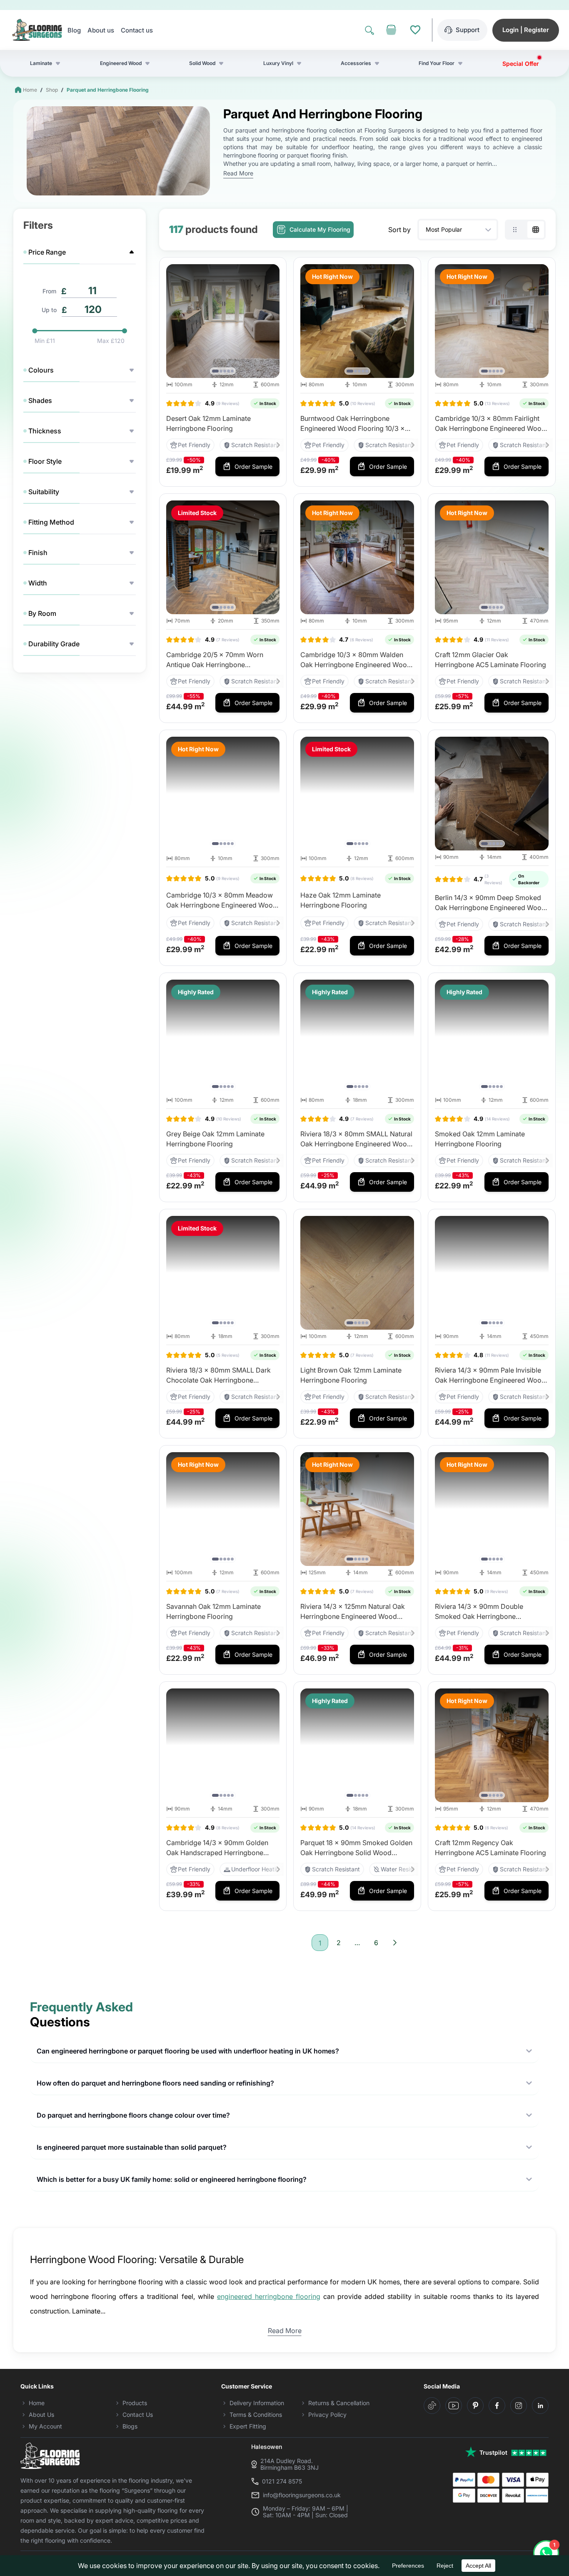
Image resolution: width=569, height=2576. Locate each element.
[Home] (37, 30)
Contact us (137, 30)
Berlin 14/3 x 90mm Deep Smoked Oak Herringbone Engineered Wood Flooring (490, 903)
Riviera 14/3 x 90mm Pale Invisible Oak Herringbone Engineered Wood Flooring (490, 1376)
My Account (45, 2426)
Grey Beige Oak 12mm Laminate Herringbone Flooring (215, 1139)
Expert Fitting (248, 2426)
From (49, 291)
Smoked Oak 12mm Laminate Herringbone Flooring (480, 1139)
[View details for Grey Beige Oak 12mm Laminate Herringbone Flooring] (223, 1037)
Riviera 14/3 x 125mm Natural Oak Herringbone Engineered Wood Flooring (353, 1612)
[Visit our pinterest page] (475, 2406)
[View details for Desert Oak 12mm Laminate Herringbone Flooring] (223, 321)
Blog (74, 30)
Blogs (130, 2426)
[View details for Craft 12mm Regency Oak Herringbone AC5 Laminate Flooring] (492, 1745)
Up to (49, 310)
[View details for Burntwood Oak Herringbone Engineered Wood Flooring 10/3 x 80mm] (357, 321)
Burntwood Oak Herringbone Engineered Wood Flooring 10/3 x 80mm (353, 424)
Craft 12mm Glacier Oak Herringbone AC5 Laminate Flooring (490, 660)
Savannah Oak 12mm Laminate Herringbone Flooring (213, 1611)
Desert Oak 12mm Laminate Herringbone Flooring (208, 423)
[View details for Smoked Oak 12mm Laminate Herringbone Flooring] (492, 1037)
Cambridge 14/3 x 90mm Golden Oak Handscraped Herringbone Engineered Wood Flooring (217, 1848)
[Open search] (369, 30)
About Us (41, 2415)
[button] (215, 371)
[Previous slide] (175, 321)
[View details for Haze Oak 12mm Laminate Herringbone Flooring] (357, 794)
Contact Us (138, 2415)
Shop (52, 90)
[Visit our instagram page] (519, 2406)
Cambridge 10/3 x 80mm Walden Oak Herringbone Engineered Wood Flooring (356, 660)
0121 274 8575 (282, 2481)
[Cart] (391, 30)
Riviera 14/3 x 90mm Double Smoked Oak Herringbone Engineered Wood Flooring (479, 1612)
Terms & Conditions (256, 2415)
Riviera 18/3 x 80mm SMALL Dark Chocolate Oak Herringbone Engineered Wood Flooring (218, 1376)
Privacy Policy (327, 2415)
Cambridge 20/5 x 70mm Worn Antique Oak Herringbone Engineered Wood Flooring (215, 660)
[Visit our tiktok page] (432, 2406)
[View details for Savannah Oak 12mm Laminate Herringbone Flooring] (223, 1509)
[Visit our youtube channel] (454, 2406)
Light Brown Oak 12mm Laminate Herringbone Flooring (351, 1375)
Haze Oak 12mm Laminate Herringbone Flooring (341, 900)
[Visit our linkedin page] (540, 2406)
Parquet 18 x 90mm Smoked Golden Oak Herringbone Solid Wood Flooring (356, 1848)
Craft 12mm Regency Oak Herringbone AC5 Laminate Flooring (490, 1848)
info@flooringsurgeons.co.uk (302, 2495)
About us (101, 30)
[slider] (35, 331)
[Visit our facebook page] (497, 2406)
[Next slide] (271, 321)
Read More (238, 173)
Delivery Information (257, 2403)
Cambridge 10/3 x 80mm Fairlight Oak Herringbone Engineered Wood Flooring (490, 424)
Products (135, 2403)
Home (30, 90)
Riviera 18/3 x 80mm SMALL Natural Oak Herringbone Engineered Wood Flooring (356, 1139)
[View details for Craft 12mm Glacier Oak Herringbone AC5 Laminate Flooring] (492, 557)
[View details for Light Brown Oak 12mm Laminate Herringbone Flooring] (357, 1273)
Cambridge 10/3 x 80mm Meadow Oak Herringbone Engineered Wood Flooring (222, 900)
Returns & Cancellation (339, 2403)
